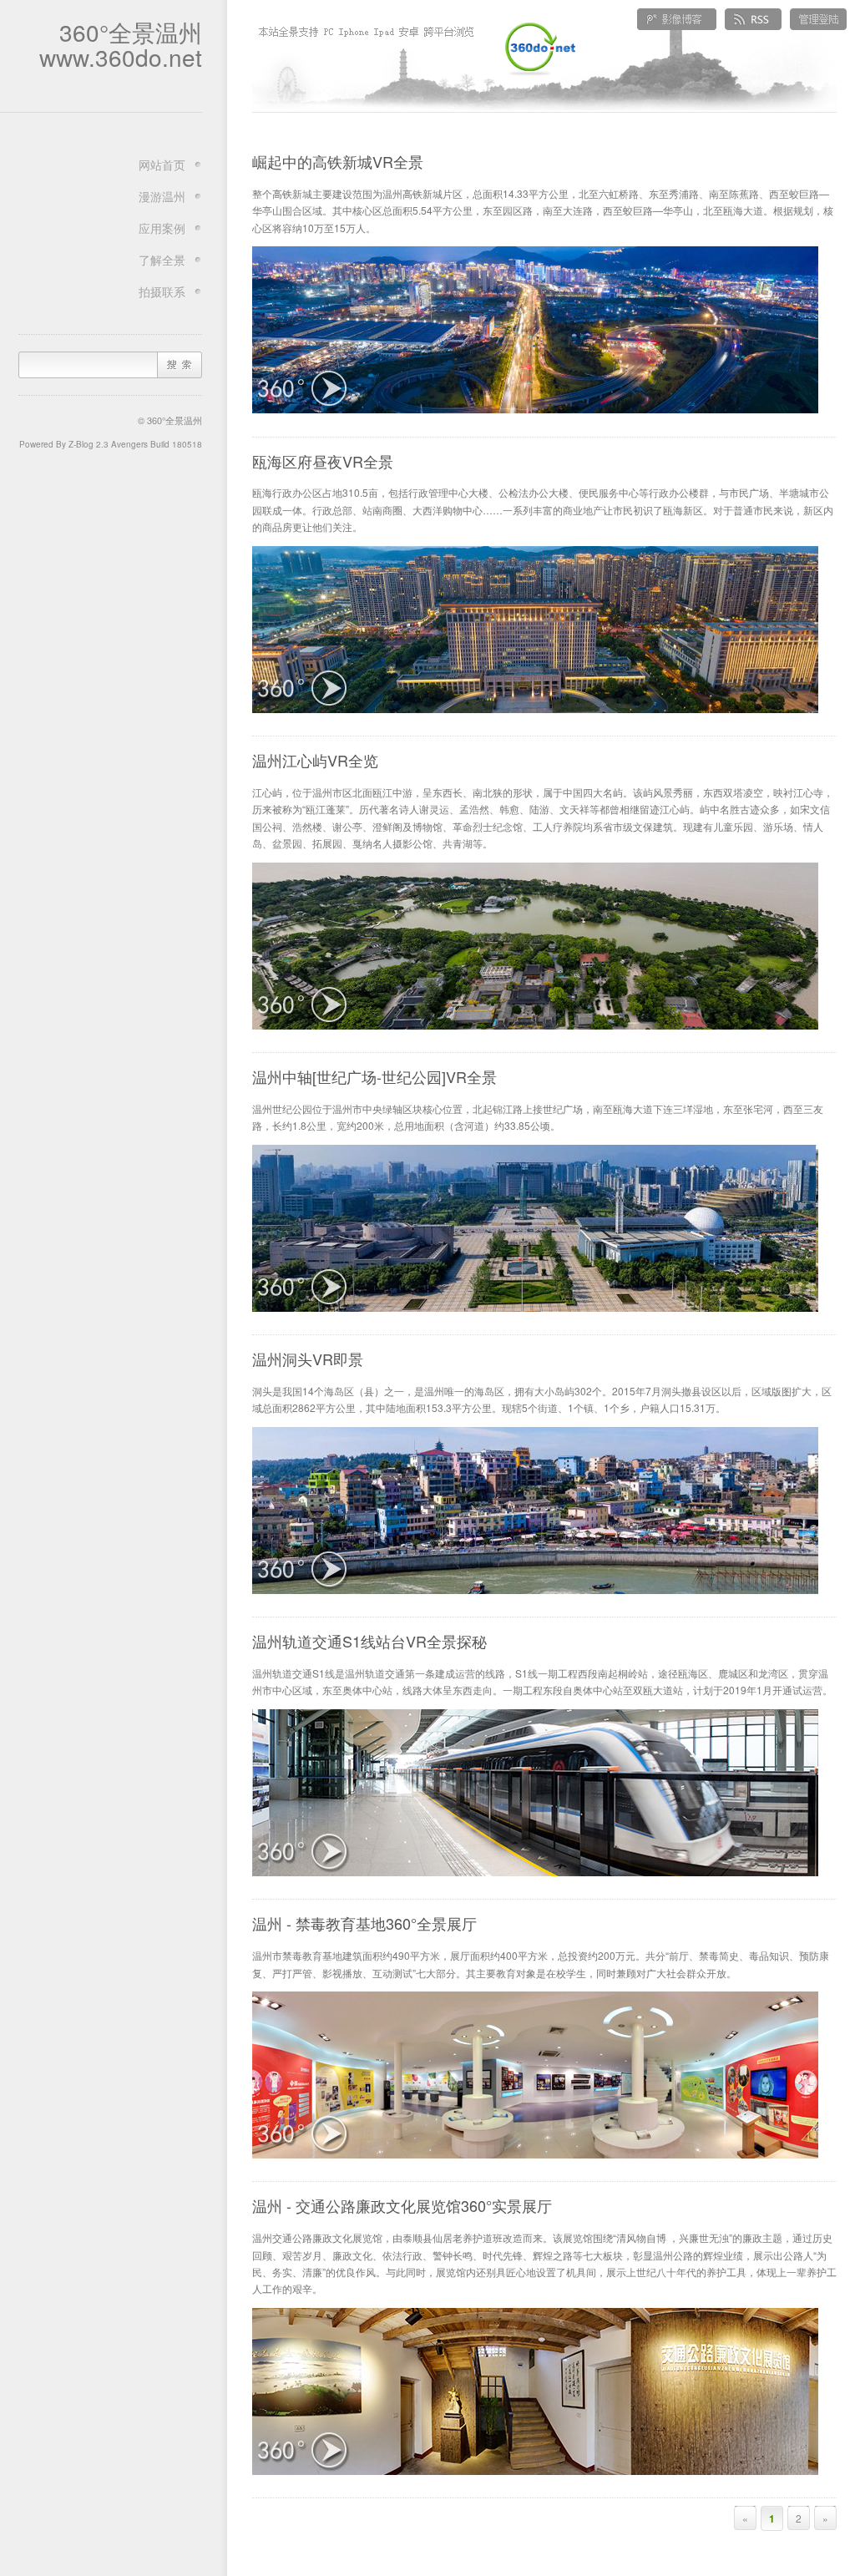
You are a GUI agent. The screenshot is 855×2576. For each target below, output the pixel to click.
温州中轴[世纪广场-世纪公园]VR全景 (374, 1076)
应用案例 (162, 228)
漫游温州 (162, 196)
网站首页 (162, 164)
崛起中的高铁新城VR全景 (338, 161)
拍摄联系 (162, 291)
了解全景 (162, 260)
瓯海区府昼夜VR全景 (323, 461)
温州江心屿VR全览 (315, 760)
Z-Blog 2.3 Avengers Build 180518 (135, 444)
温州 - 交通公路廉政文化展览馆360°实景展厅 (402, 2205)
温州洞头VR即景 (308, 1359)
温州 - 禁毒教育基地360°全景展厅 (364, 1923)
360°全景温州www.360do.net (121, 44)
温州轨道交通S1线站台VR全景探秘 (369, 1641)
